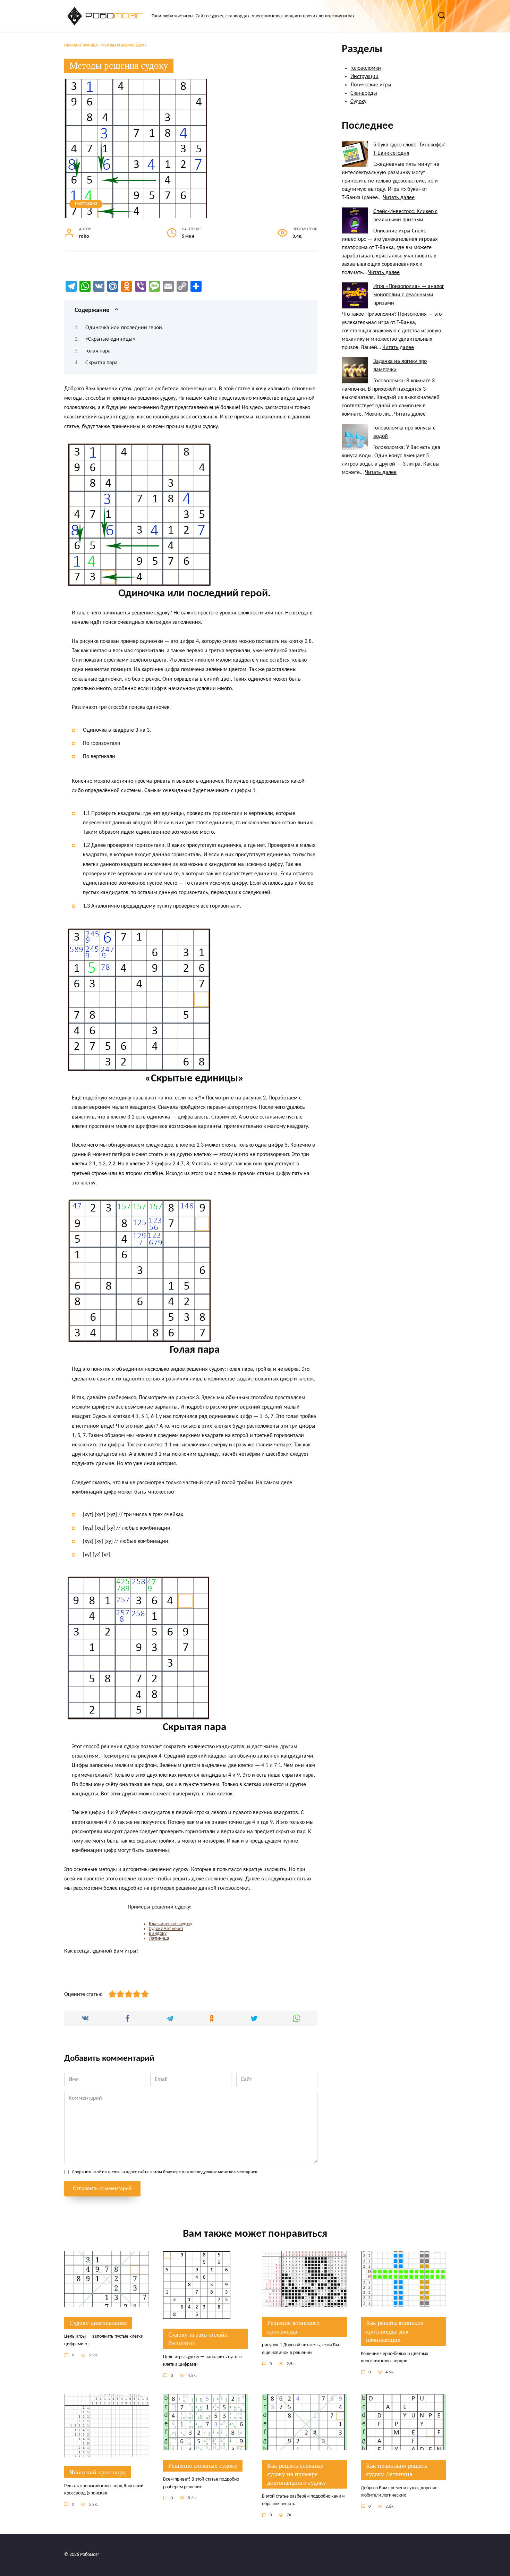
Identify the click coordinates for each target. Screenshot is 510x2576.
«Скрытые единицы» (110, 339)
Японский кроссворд (97, 2472)
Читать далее (399, 198)
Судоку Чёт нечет (166, 1929)
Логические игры (371, 85)
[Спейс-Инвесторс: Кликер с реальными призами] (355, 220)
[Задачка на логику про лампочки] (355, 370)
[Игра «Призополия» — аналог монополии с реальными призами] (355, 295)
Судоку (358, 102)
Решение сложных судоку (203, 2466)
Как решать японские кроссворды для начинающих (395, 2331)
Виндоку (158, 1934)
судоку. (169, 398)
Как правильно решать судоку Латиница (397, 2470)
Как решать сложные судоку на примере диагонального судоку (297, 2474)
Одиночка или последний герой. (124, 328)
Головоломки (366, 68)
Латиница (159, 1939)
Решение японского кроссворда (293, 2327)
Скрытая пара (101, 363)
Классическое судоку (171, 1924)
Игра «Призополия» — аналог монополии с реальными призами (409, 295)
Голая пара (98, 351)
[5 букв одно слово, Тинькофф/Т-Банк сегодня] (355, 154)
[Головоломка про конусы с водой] (355, 437)
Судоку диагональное (98, 2323)
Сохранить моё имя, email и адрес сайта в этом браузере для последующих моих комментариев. (165, 2172)
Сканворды (364, 93)
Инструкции (86, 204)
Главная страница (81, 46)
